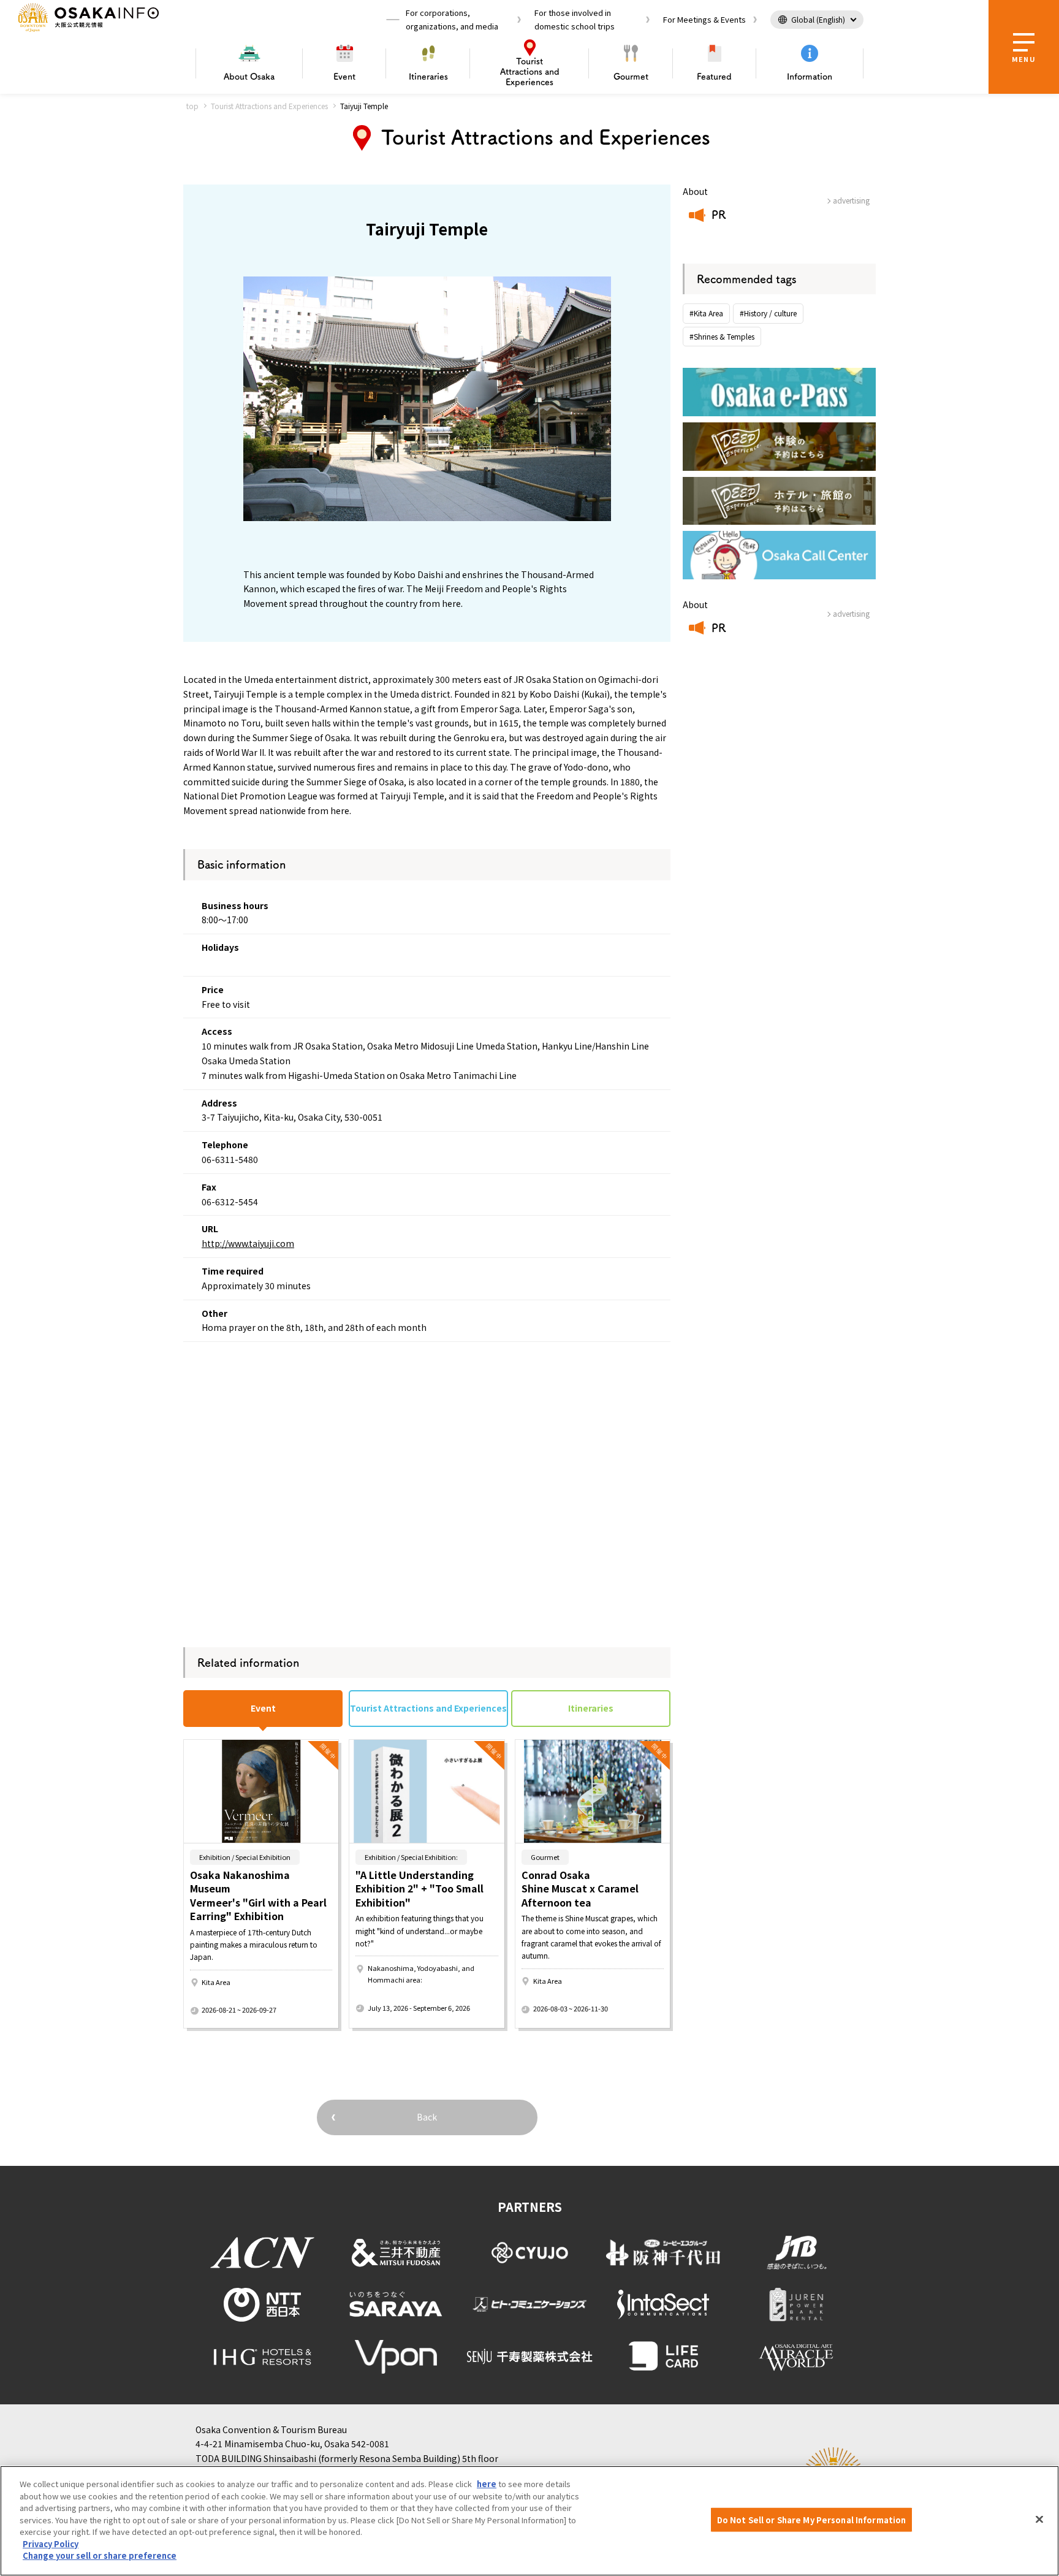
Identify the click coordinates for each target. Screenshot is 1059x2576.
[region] (529, 2521)
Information (810, 77)
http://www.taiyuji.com (248, 1243)
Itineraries (428, 77)
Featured (714, 77)
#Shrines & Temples (722, 336)
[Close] (1039, 2520)
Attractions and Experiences (530, 72)
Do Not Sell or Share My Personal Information (812, 2520)
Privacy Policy (51, 2544)
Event (344, 77)
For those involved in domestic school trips (575, 19)
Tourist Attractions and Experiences (269, 106)
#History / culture (768, 313)
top (192, 106)
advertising (851, 200)
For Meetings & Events (704, 19)
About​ (249, 77)
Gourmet (631, 77)
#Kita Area (706, 313)
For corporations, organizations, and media (452, 19)
